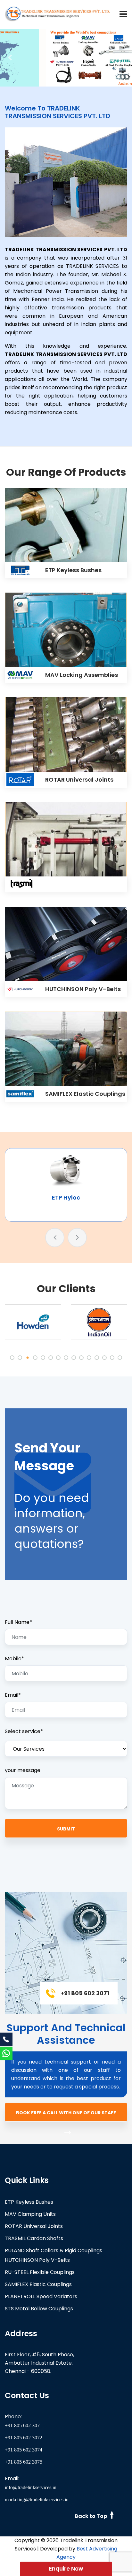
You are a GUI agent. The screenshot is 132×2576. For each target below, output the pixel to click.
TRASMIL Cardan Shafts (34, 2238)
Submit (66, 1829)
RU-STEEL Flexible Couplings (40, 2272)
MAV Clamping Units (30, 2214)
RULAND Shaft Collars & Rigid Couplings (54, 2250)
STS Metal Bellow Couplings (39, 2309)
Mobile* (14, 1659)
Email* (13, 1695)
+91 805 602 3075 (24, 2462)
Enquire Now (66, 2569)
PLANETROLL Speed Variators (41, 2296)
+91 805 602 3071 (24, 2425)
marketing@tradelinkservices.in (37, 2500)
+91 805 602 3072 (24, 2438)
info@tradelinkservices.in (31, 2487)
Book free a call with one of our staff (66, 2113)
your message (23, 1770)
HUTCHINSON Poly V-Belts (83, 989)
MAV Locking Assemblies (82, 675)
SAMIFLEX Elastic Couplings (85, 1094)
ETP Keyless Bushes (73, 570)
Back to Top (91, 2516)
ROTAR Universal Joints (79, 780)
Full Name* (18, 1622)
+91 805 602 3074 (24, 2450)
